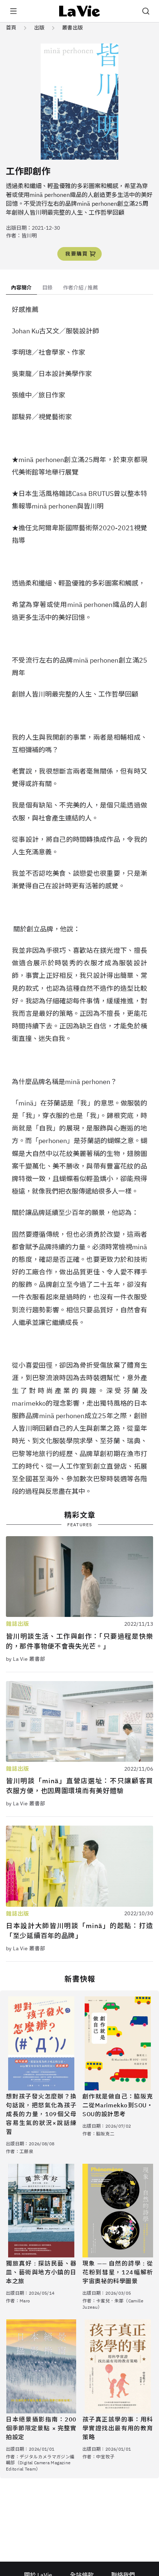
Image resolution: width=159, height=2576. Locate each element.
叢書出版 (72, 28)
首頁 (11, 28)
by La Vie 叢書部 (26, 1659)
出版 (39, 28)
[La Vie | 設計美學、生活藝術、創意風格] (80, 11)
